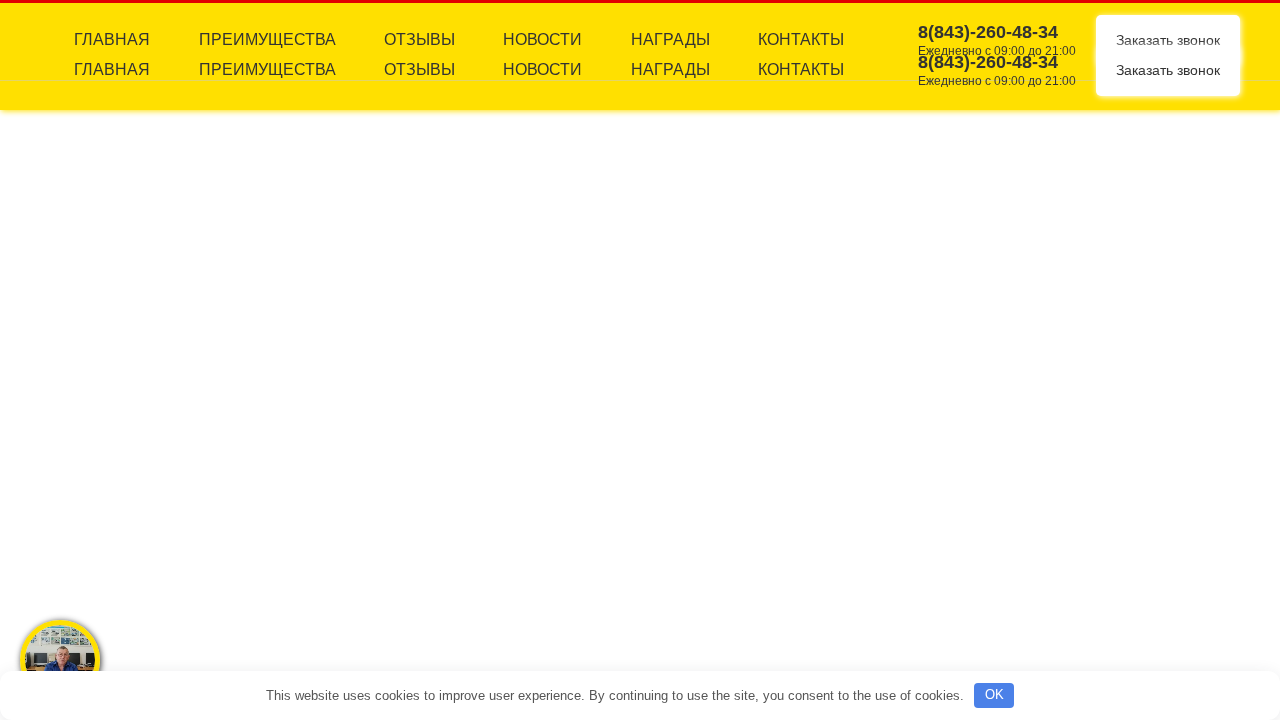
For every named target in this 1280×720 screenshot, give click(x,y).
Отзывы (419, 69)
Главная (112, 69)
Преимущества (267, 69)
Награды (670, 69)
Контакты (801, 69)
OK (994, 694)
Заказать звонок (1168, 70)
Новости (542, 69)
